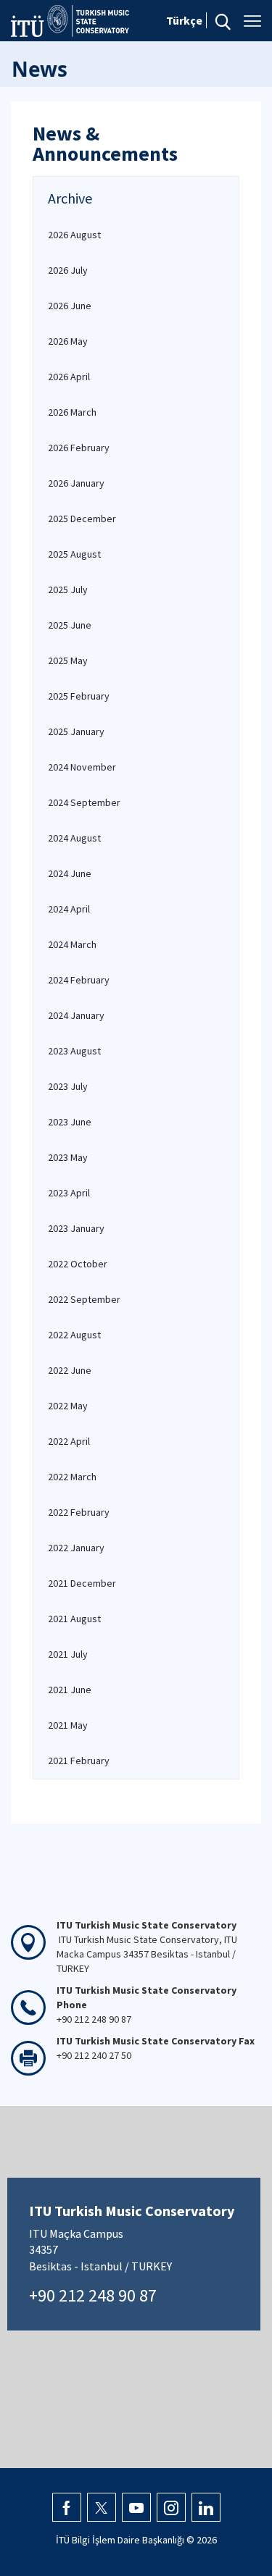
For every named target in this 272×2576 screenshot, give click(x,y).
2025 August (74, 554)
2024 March (72, 944)
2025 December (82, 519)
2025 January (76, 731)
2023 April (69, 1193)
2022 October (78, 1264)
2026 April (69, 377)
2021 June (70, 1690)
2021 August (74, 1619)
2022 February (79, 1512)
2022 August (74, 1335)
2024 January (76, 1015)
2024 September (84, 802)
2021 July (68, 1654)
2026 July (68, 270)
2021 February (79, 1761)
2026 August (74, 235)
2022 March (72, 1477)
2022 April (69, 1441)
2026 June (70, 306)
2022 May (68, 1406)
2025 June (70, 625)
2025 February (79, 696)
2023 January (76, 1228)
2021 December (82, 1583)
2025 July (68, 590)
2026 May (68, 341)
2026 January (76, 483)
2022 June (70, 1370)
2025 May (68, 660)
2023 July (68, 1086)
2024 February (79, 980)
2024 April (69, 909)
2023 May (68, 1157)
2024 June (70, 873)
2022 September (84, 1299)
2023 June (70, 1122)
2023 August (74, 1051)
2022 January (76, 1548)
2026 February (79, 448)
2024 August (74, 838)
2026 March (72, 412)
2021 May (68, 1725)
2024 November (82, 767)
